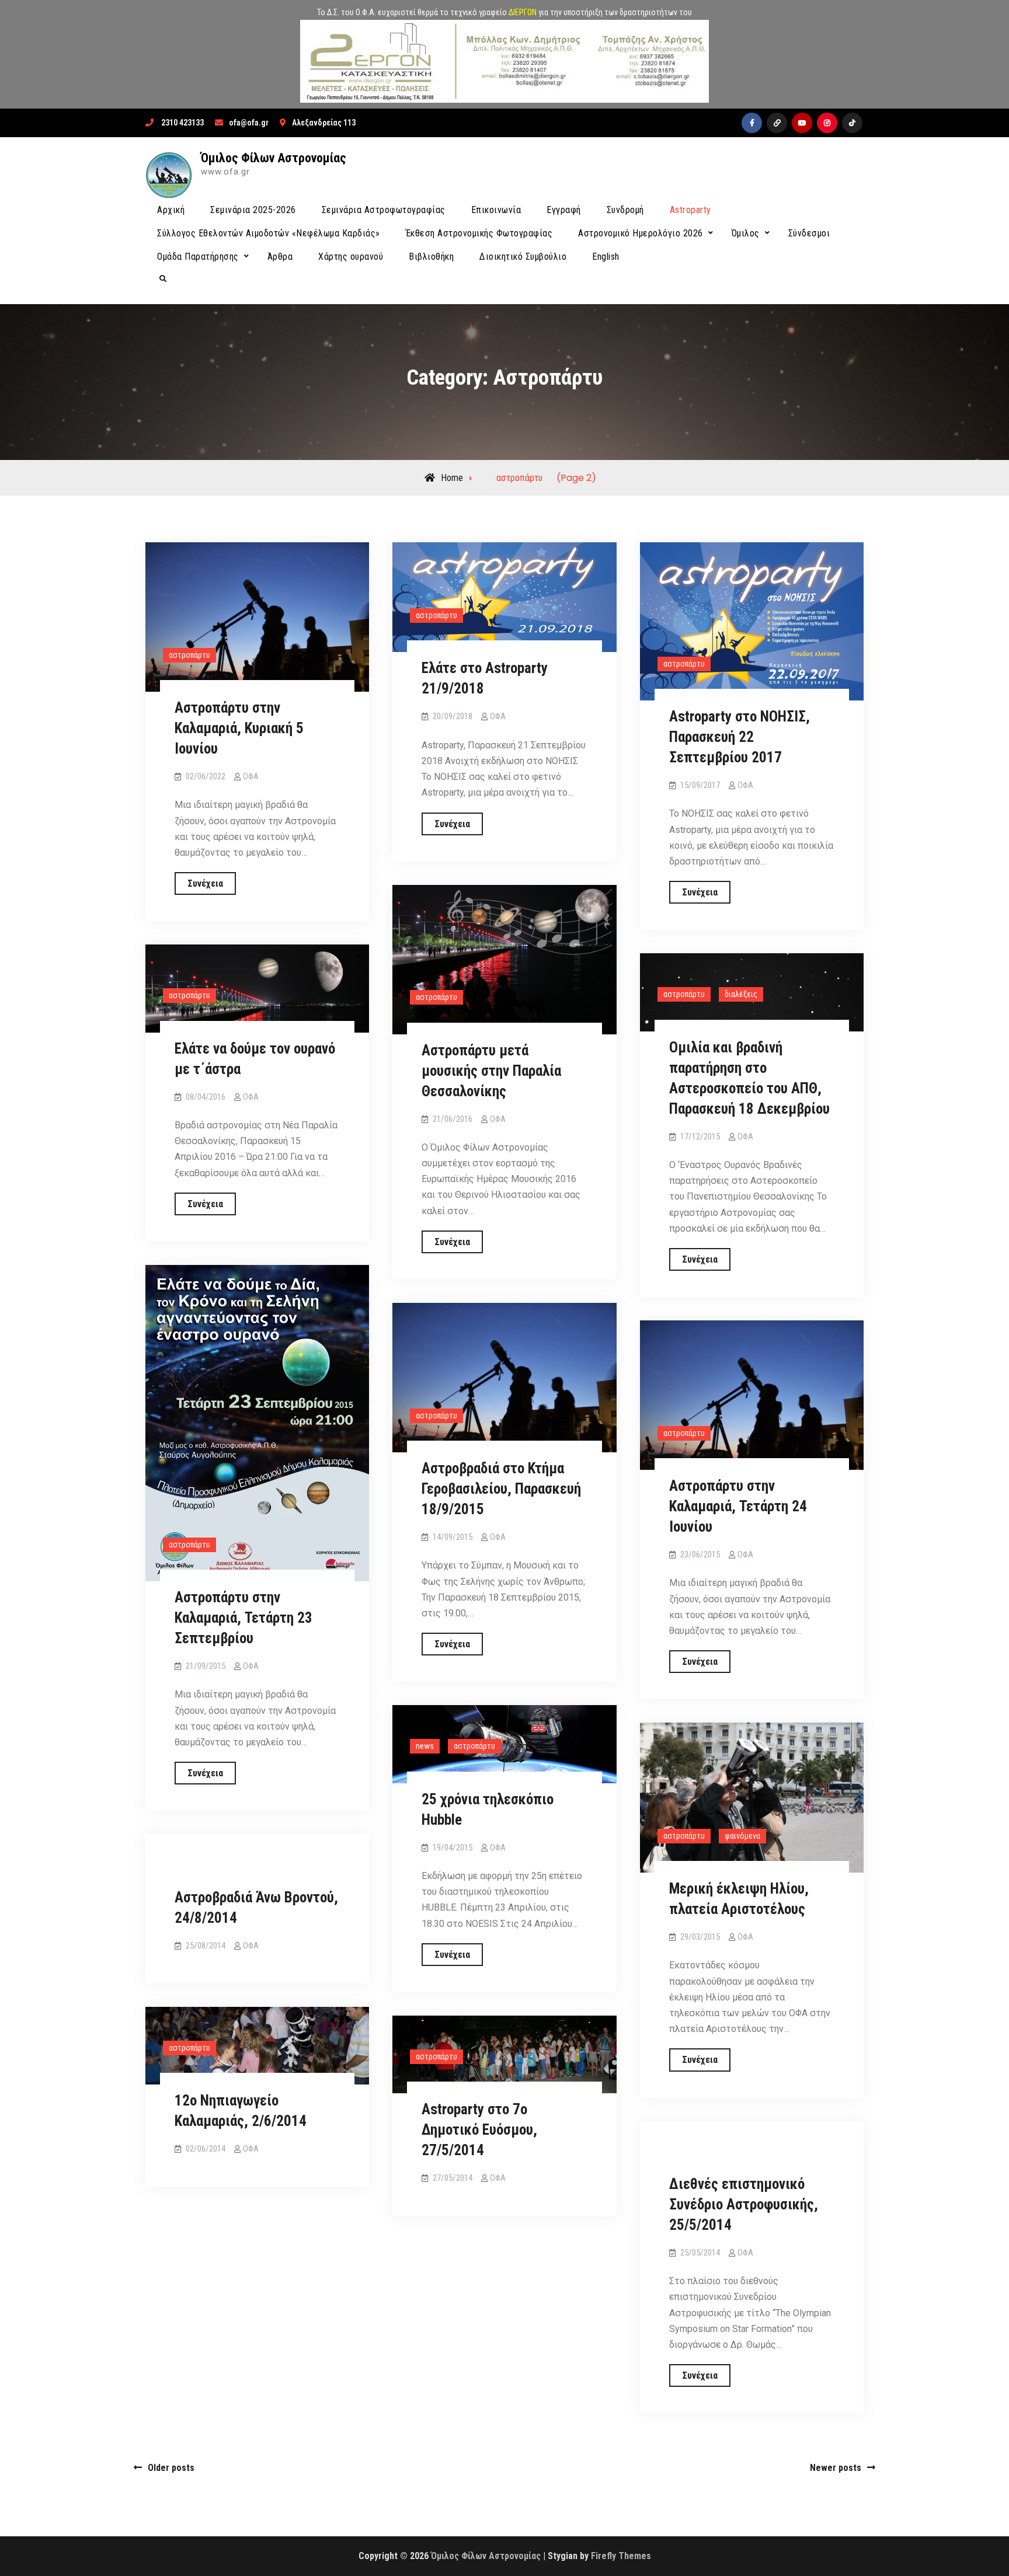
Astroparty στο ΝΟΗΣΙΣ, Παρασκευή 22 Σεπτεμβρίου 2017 (740, 737)
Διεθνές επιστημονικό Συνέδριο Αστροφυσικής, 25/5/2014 (744, 2204)
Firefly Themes (621, 2556)
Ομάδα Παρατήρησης (198, 257)
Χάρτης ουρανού (351, 257)
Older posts (171, 2468)
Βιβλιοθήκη (431, 257)
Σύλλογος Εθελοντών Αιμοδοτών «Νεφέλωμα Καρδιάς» (269, 233)
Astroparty (690, 210)
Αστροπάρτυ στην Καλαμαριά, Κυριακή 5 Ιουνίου (239, 728)
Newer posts (836, 2468)
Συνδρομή (625, 210)
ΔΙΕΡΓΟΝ (523, 12)
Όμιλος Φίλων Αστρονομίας (274, 158)
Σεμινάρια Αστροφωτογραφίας (384, 210)
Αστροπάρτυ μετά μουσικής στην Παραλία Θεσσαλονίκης (491, 1071)
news (425, 1746)
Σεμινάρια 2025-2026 (253, 210)
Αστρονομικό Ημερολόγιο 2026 (641, 233)
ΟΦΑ (251, 776)
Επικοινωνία (496, 210)
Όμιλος (746, 233)
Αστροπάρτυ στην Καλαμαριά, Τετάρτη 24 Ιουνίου (738, 1506)
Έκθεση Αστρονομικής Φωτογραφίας (479, 233)
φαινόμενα (742, 1836)
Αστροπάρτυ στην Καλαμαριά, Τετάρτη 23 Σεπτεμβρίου (243, 1618)
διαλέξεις (741, 994)
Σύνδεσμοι (809, 233)
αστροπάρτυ (189, 655)
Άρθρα (280, 257)
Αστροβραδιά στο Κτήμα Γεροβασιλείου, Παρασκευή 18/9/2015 (501, 1489)
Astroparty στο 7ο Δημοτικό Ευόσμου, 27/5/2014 (479, 2130)
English (606, 257)
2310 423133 (182, 123)
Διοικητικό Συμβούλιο (523, 257)
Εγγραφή (564, 210)
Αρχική (171, 210)
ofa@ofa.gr (249, 123)
